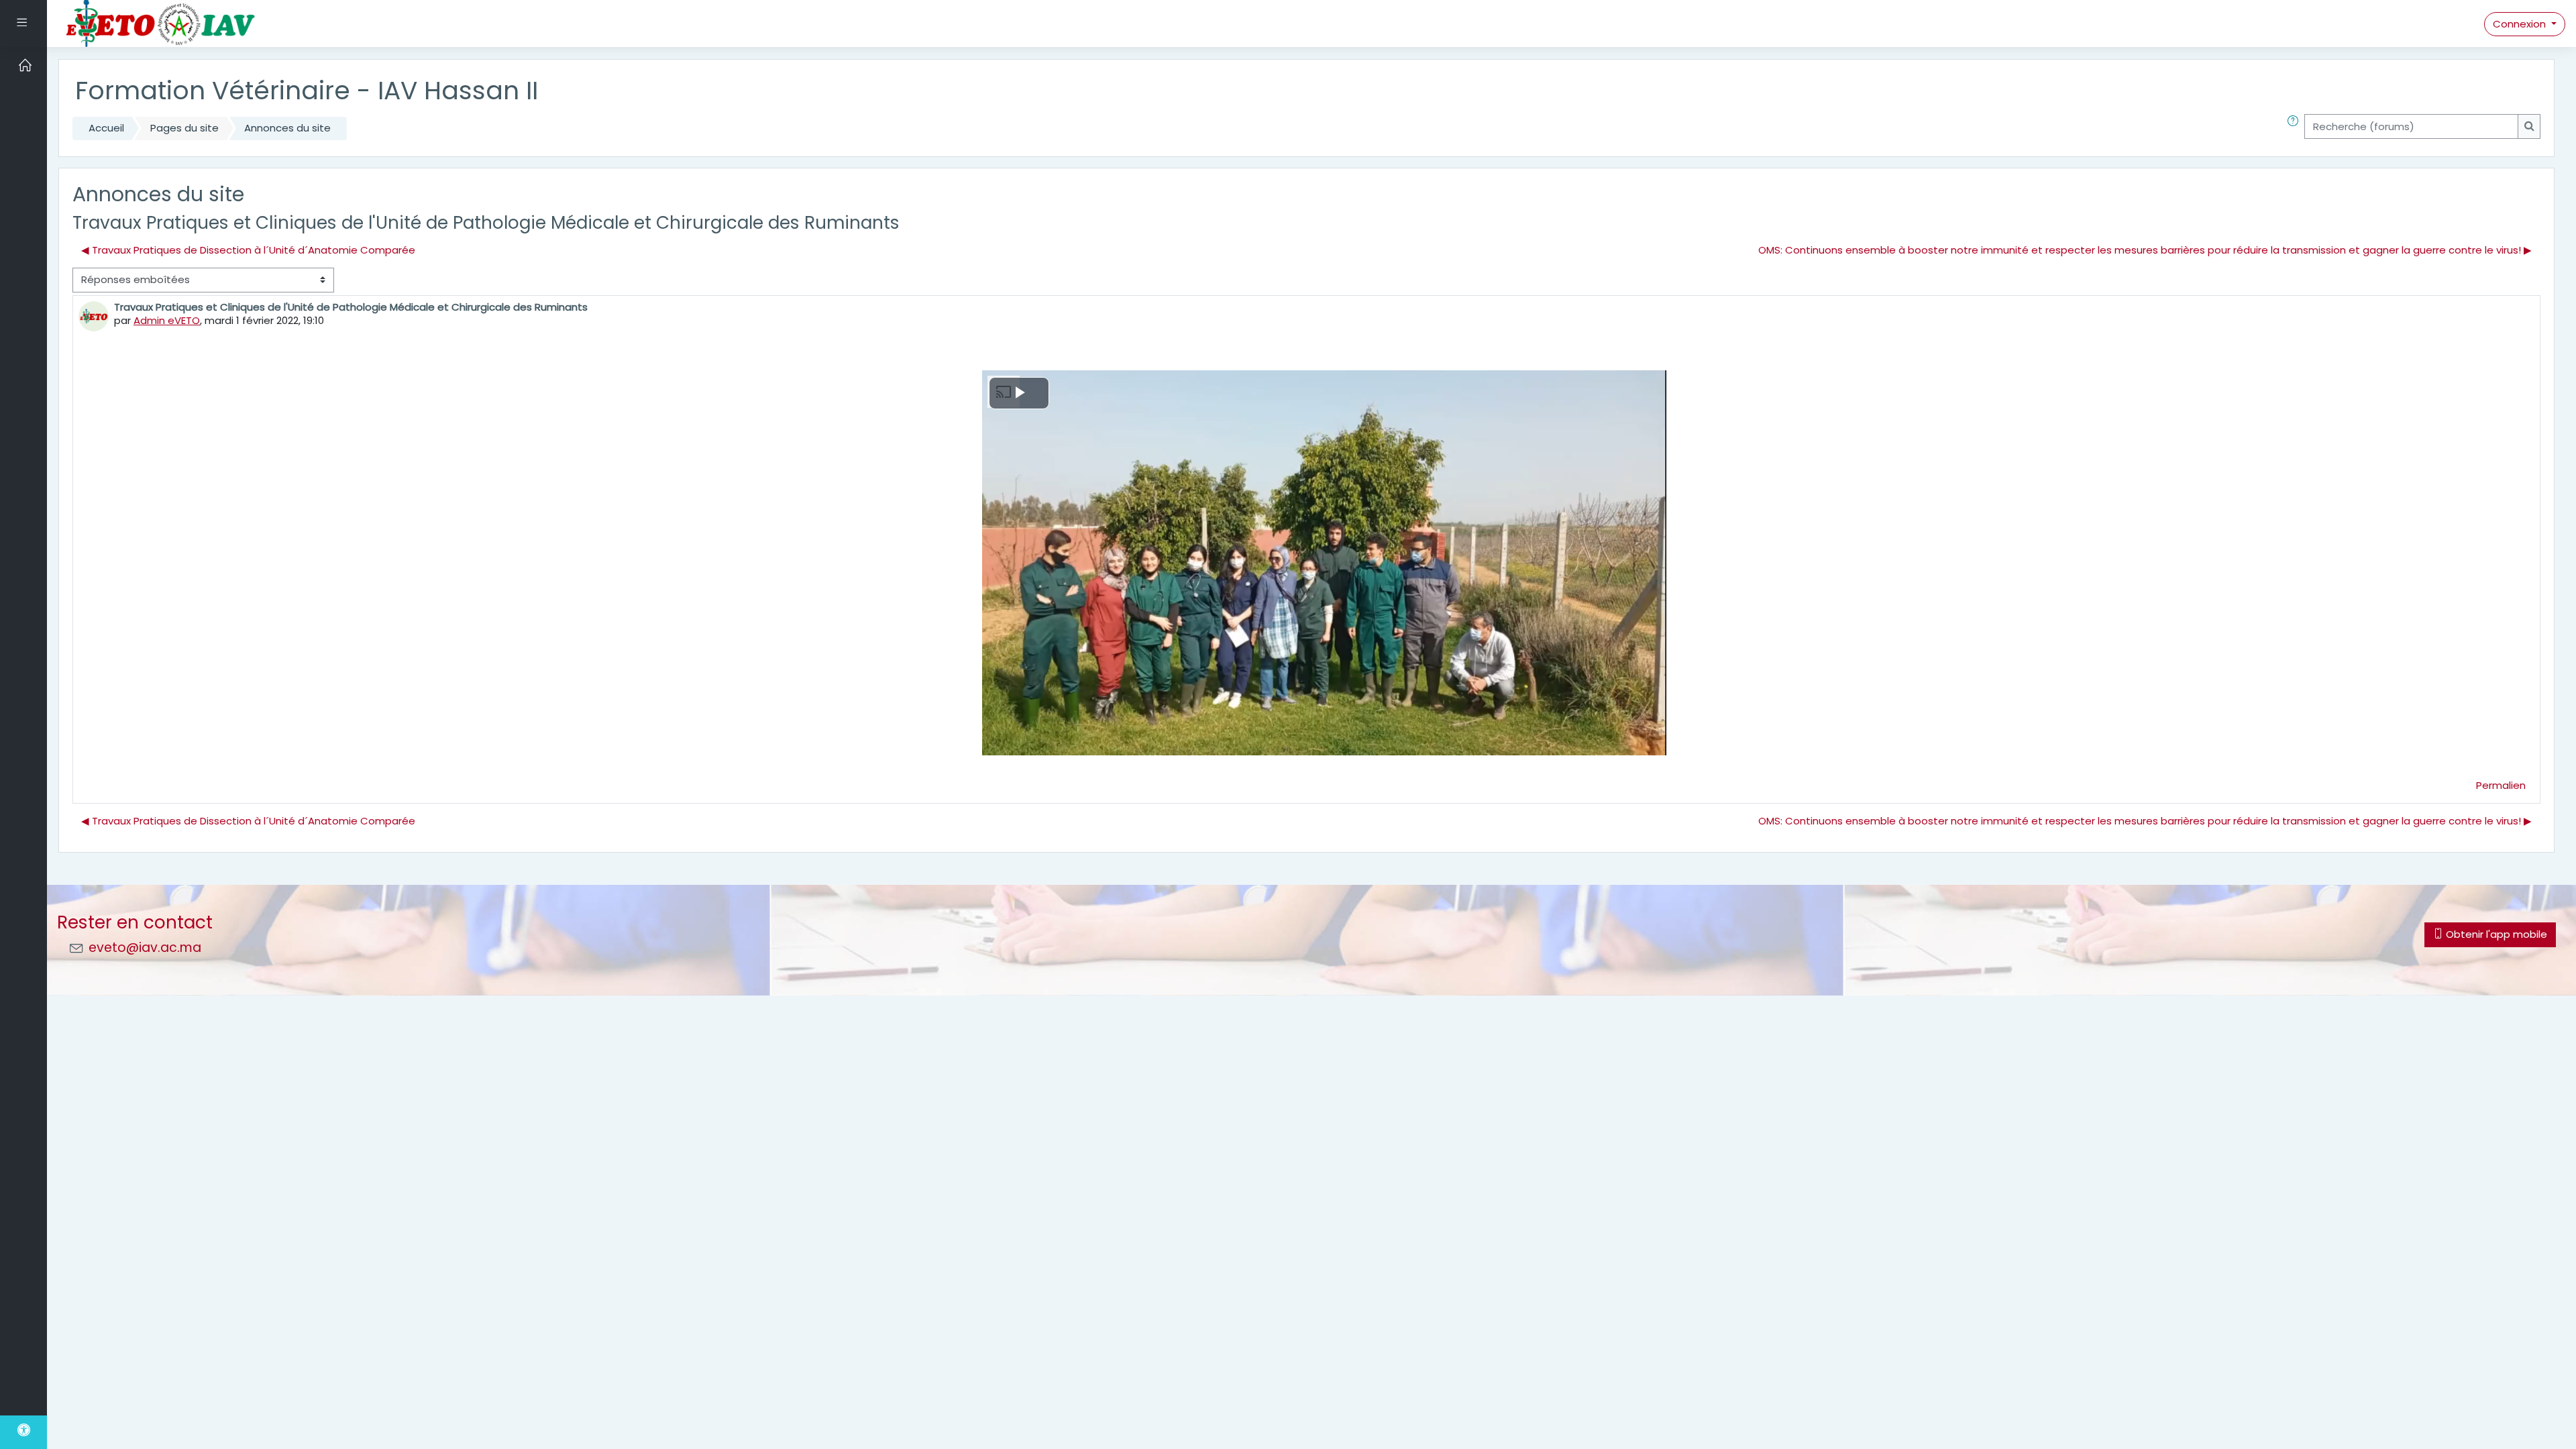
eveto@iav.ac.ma (145, 948)
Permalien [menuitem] (2501, 785)
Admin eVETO (167, 320)
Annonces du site (287, 128)
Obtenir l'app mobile (2495, 934)
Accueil (106, 128)
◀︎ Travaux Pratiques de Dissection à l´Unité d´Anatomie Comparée (248, 250)
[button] (2296, 128)
